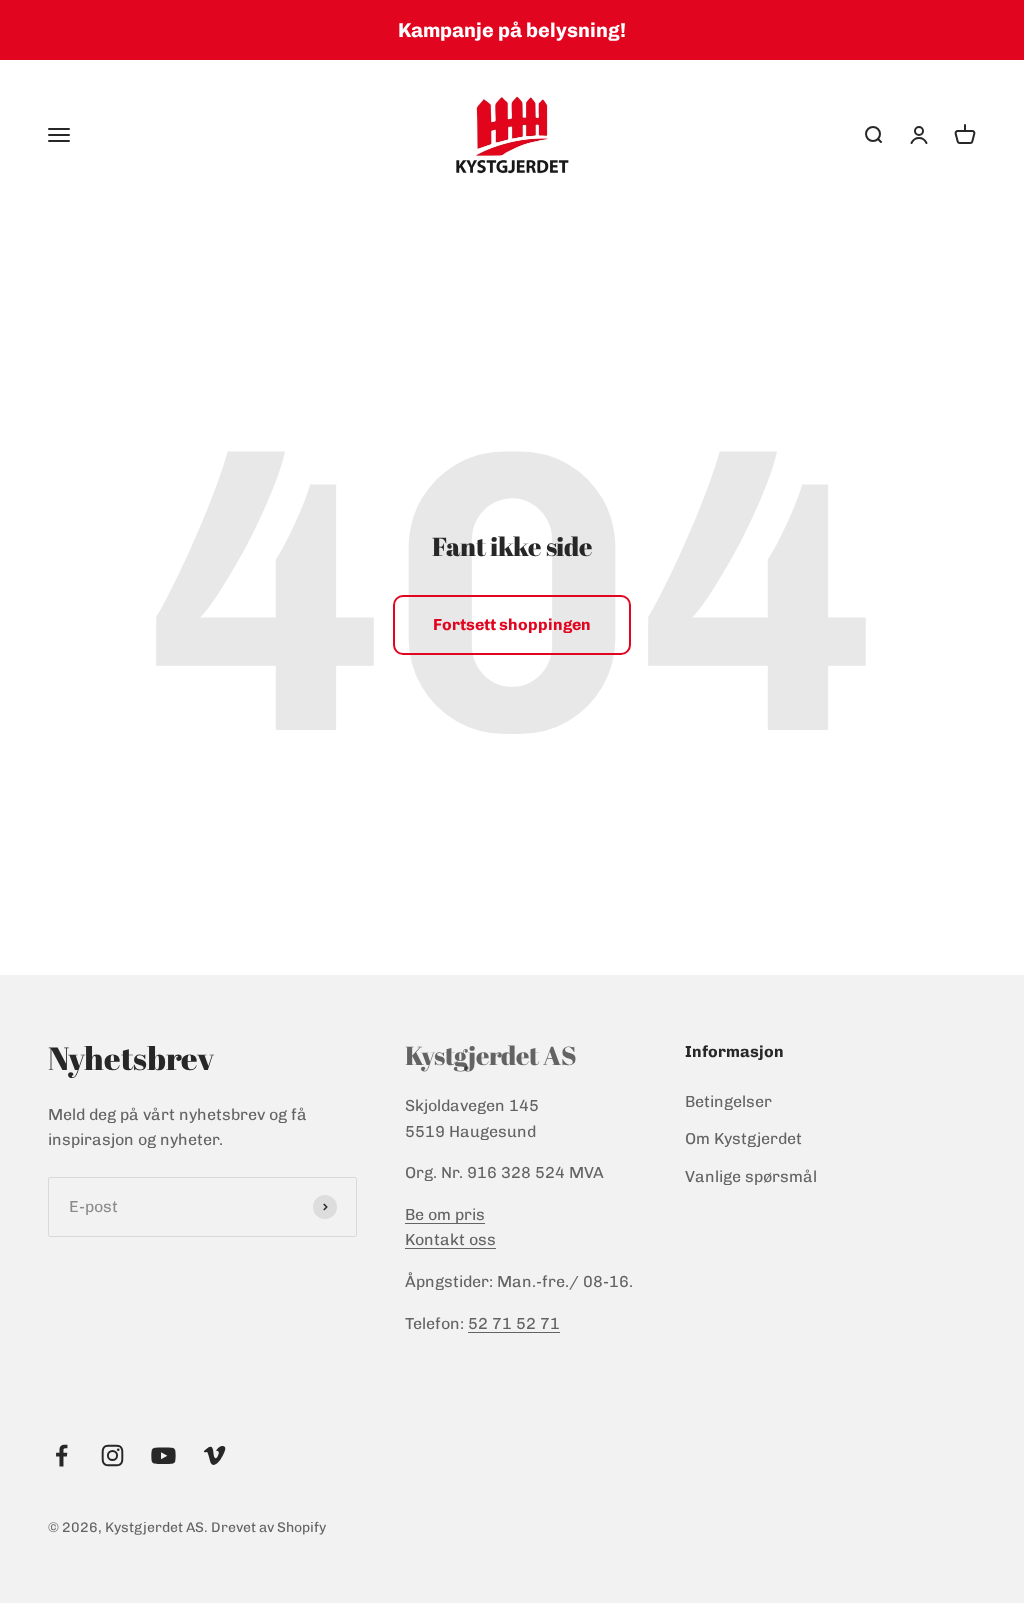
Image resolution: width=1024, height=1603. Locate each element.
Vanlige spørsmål (751, 1176)
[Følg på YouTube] (163, 1455)
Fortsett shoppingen (512, 624)
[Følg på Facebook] (61, 1455)
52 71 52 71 (514, 1323)
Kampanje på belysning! (512, 30)
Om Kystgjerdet (743, 1138)
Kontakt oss (450, 1239)
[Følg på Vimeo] (214, 1455)
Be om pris (445, 1214)
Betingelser (728, 1101)
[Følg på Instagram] (112, 1455)
